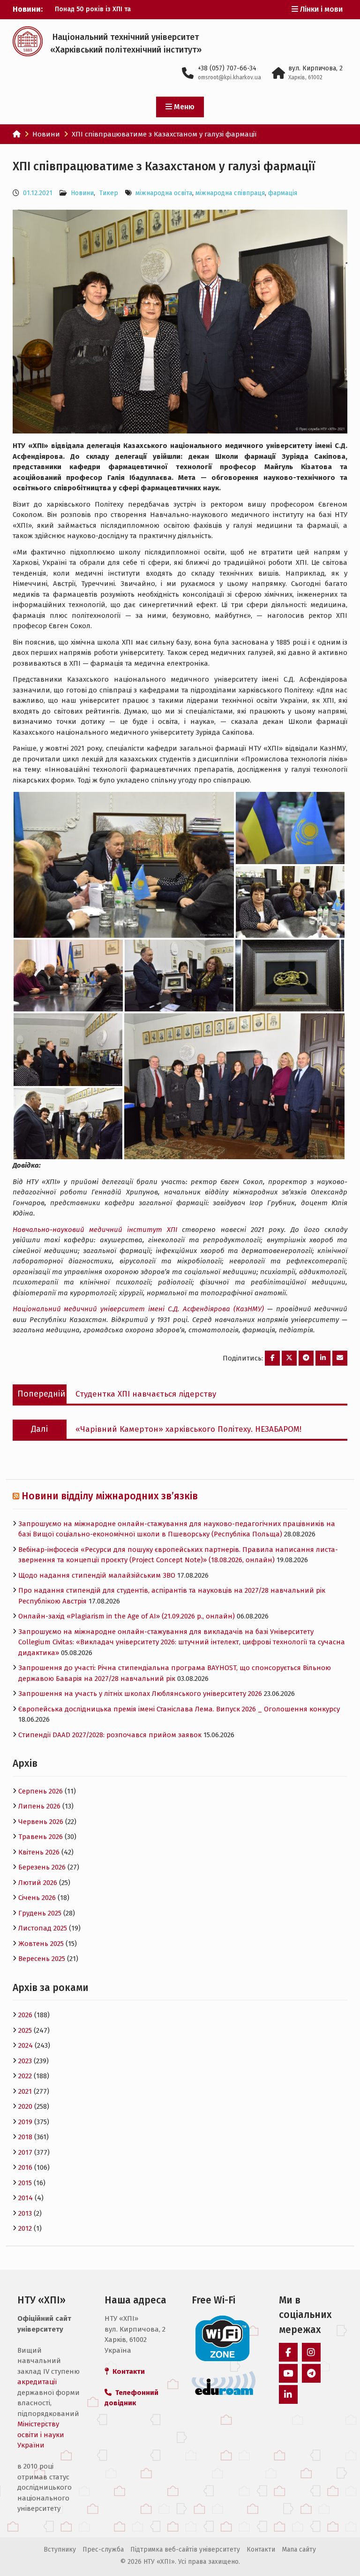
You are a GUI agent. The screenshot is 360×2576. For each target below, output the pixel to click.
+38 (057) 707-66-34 (227, 68)
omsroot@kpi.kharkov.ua (229, 77)
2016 (25, 2167)
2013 (25, 2213)
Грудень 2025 (40, 1913)
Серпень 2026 (41, 1791)
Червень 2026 (41, 1822)
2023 (25, 2061)
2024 (26, 2045)
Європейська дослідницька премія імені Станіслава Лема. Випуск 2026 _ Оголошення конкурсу (179, 1709)
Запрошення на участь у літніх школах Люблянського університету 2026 (140, 1694)
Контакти (261, 2549)
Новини (82, 193)
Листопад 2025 (43, 1928)
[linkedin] (288, 2394)
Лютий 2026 (38, 1883)
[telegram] (311, 2373)
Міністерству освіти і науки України (41, 2435)
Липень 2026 (39, 1806)
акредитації (37, 2382)
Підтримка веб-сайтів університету (185, 2549)
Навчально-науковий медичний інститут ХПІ (95, 1230)
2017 (25, 2152)
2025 (25, 2030)
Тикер (109, 193)
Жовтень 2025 (41, 1944)
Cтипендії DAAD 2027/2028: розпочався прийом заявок (110, 1735)
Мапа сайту (299, 2549)
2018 (25, 2137)
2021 (25, 2091)
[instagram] (311, 2352)
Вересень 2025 (42, 1959)
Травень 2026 (41, 1837)
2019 (25, 2122)
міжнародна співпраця (230, 193)
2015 (25, 2183)
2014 (26, 2198)
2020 (25, 2106)
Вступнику (60, 2549)
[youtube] (288, 2373)
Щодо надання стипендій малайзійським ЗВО (97, 1575)
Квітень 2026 (39, 1852)
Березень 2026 (42, 1867)
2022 (25, 2076)
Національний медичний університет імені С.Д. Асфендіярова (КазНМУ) (138, 1309)
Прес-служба (103, 2549)
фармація (283, 193)
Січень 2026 (37, 1898)
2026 (25, 2015)
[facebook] (288, 2352)
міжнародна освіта (164, 193)
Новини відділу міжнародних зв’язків (110, 1496)
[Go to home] (17, 134)
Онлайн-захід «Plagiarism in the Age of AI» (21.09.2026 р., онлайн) (127, 1616)
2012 (25, 2228)
